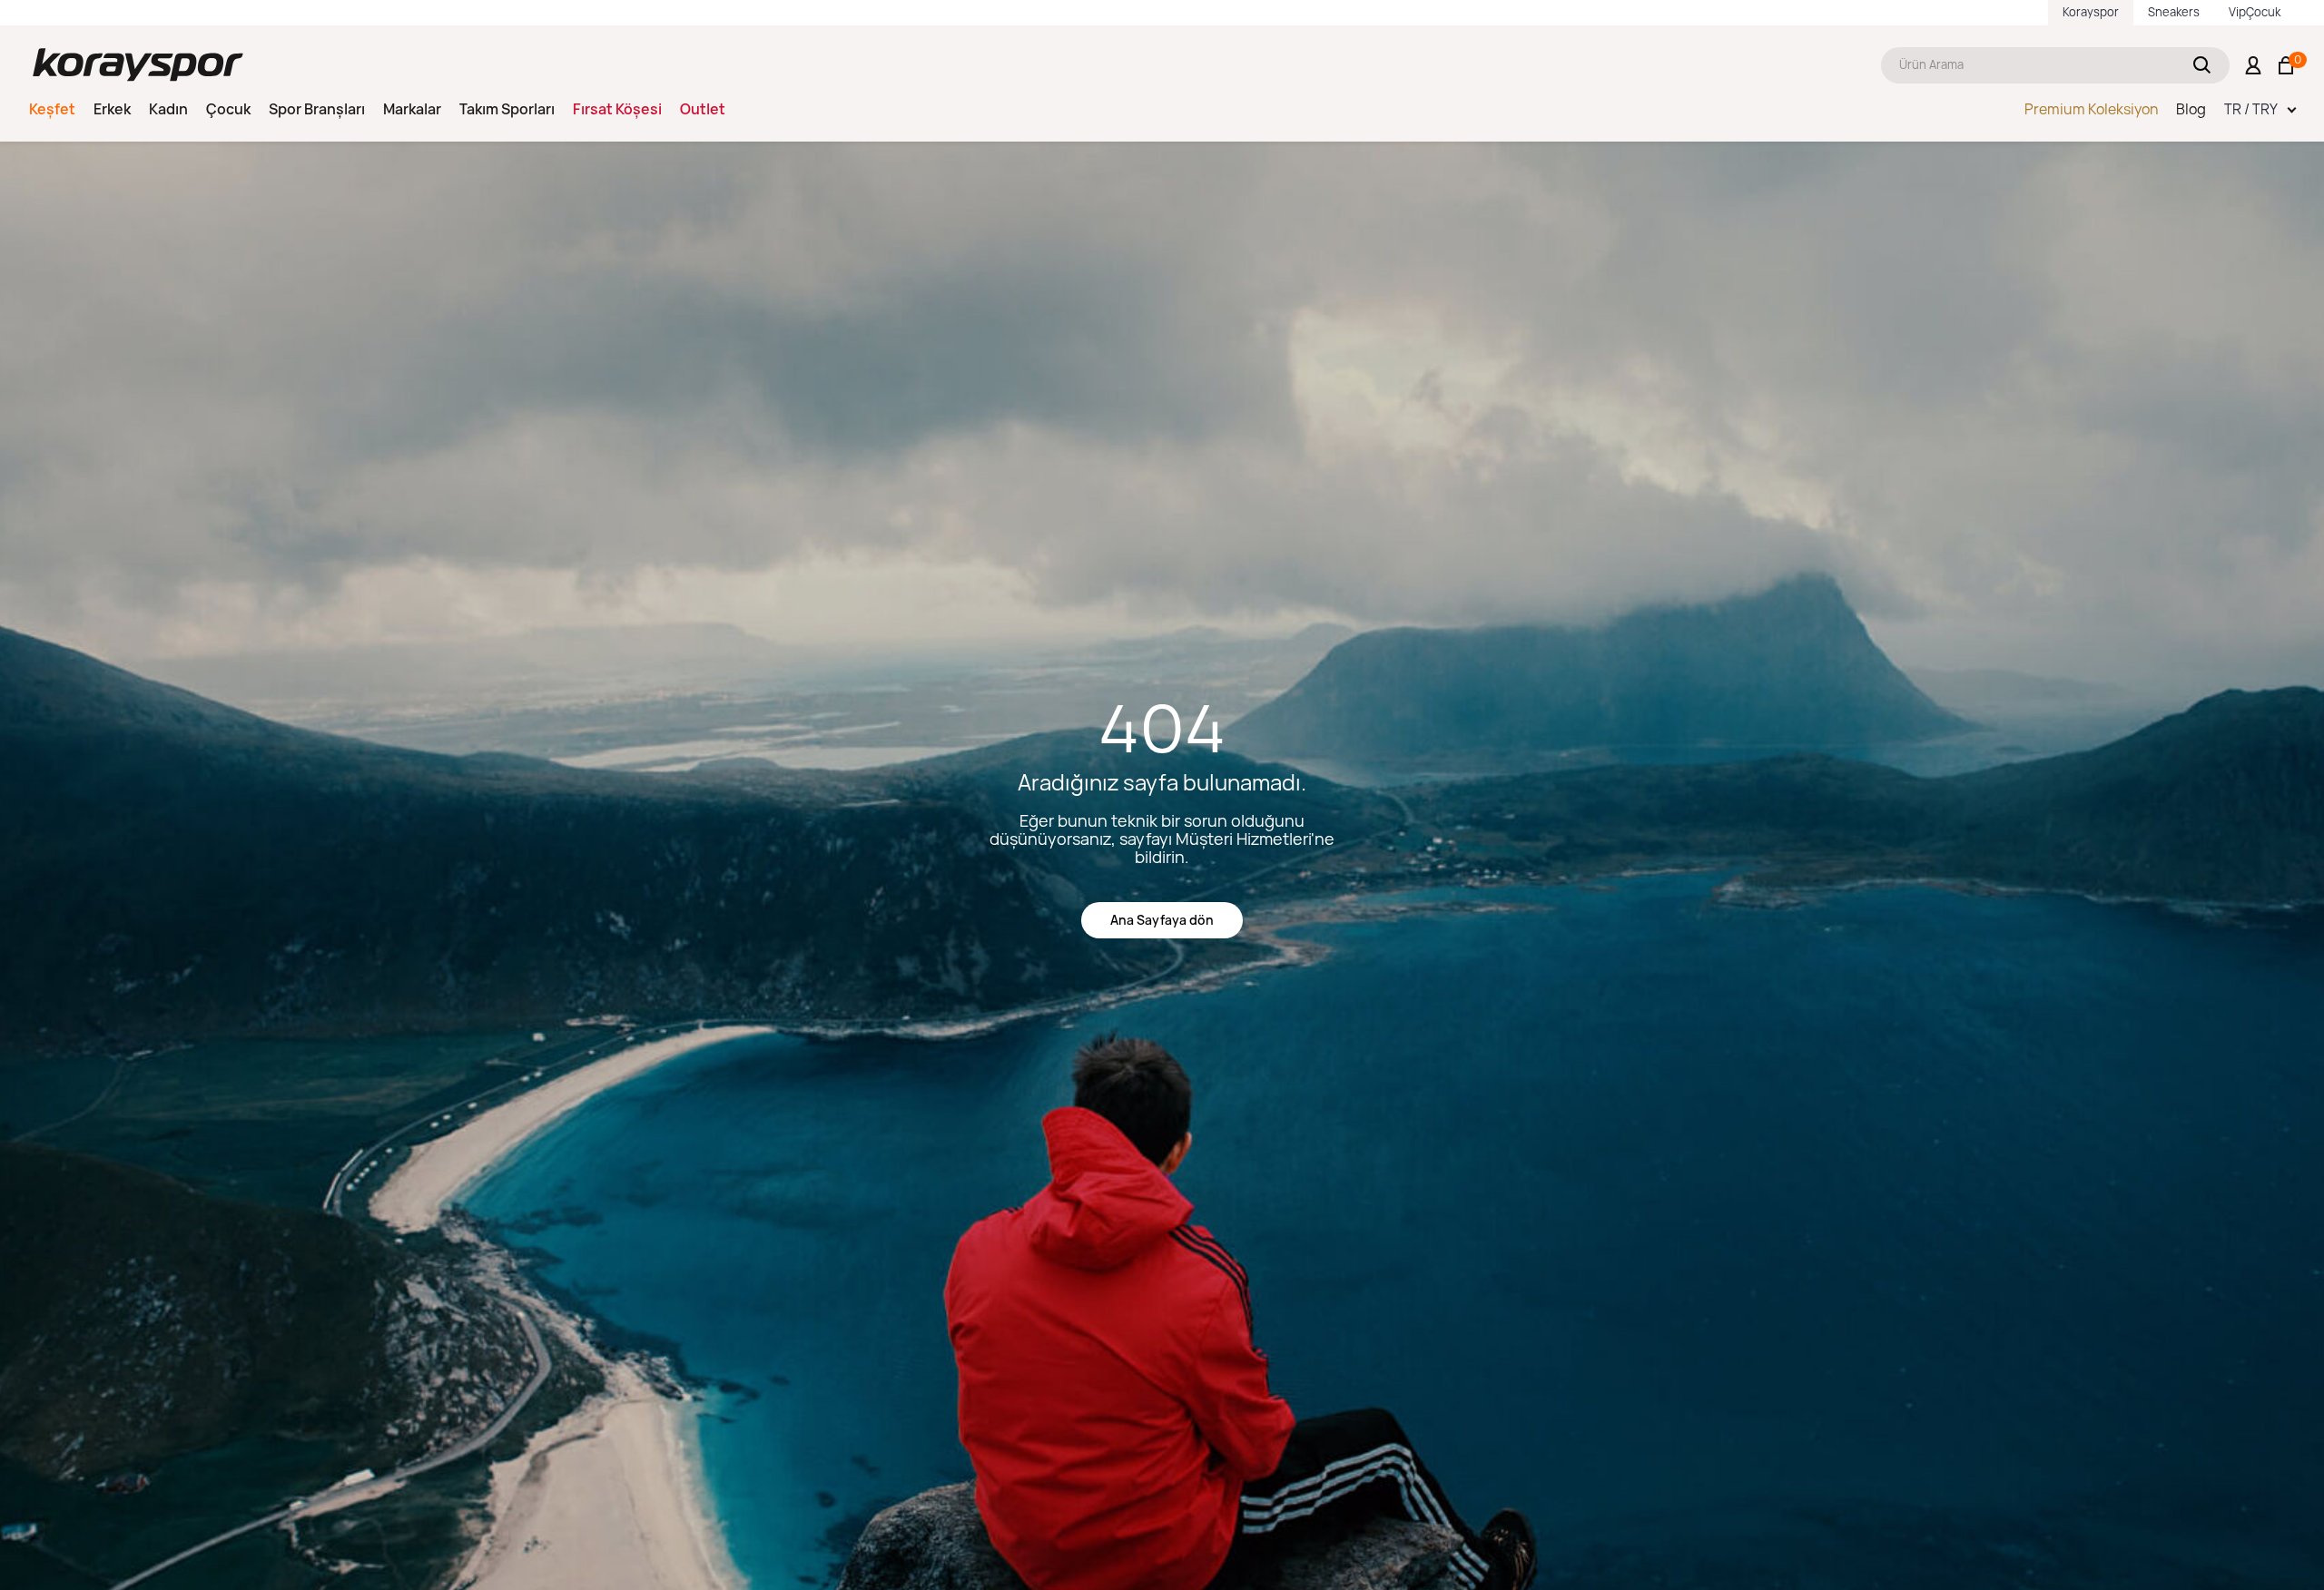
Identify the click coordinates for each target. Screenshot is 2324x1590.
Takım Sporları (507, 109)
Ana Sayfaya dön (1162, 920)
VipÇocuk (2255, 12)
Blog (2191, 109)
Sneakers (2174, 12)
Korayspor (2091, 12)
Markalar (412, 109)
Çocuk (228, 109)
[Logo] (138, 65)
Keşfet (52, 109)
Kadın (168, 109)
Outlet (703, 109)
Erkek (112, 109)
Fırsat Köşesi (617, 109)
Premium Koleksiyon (2091, 109)
